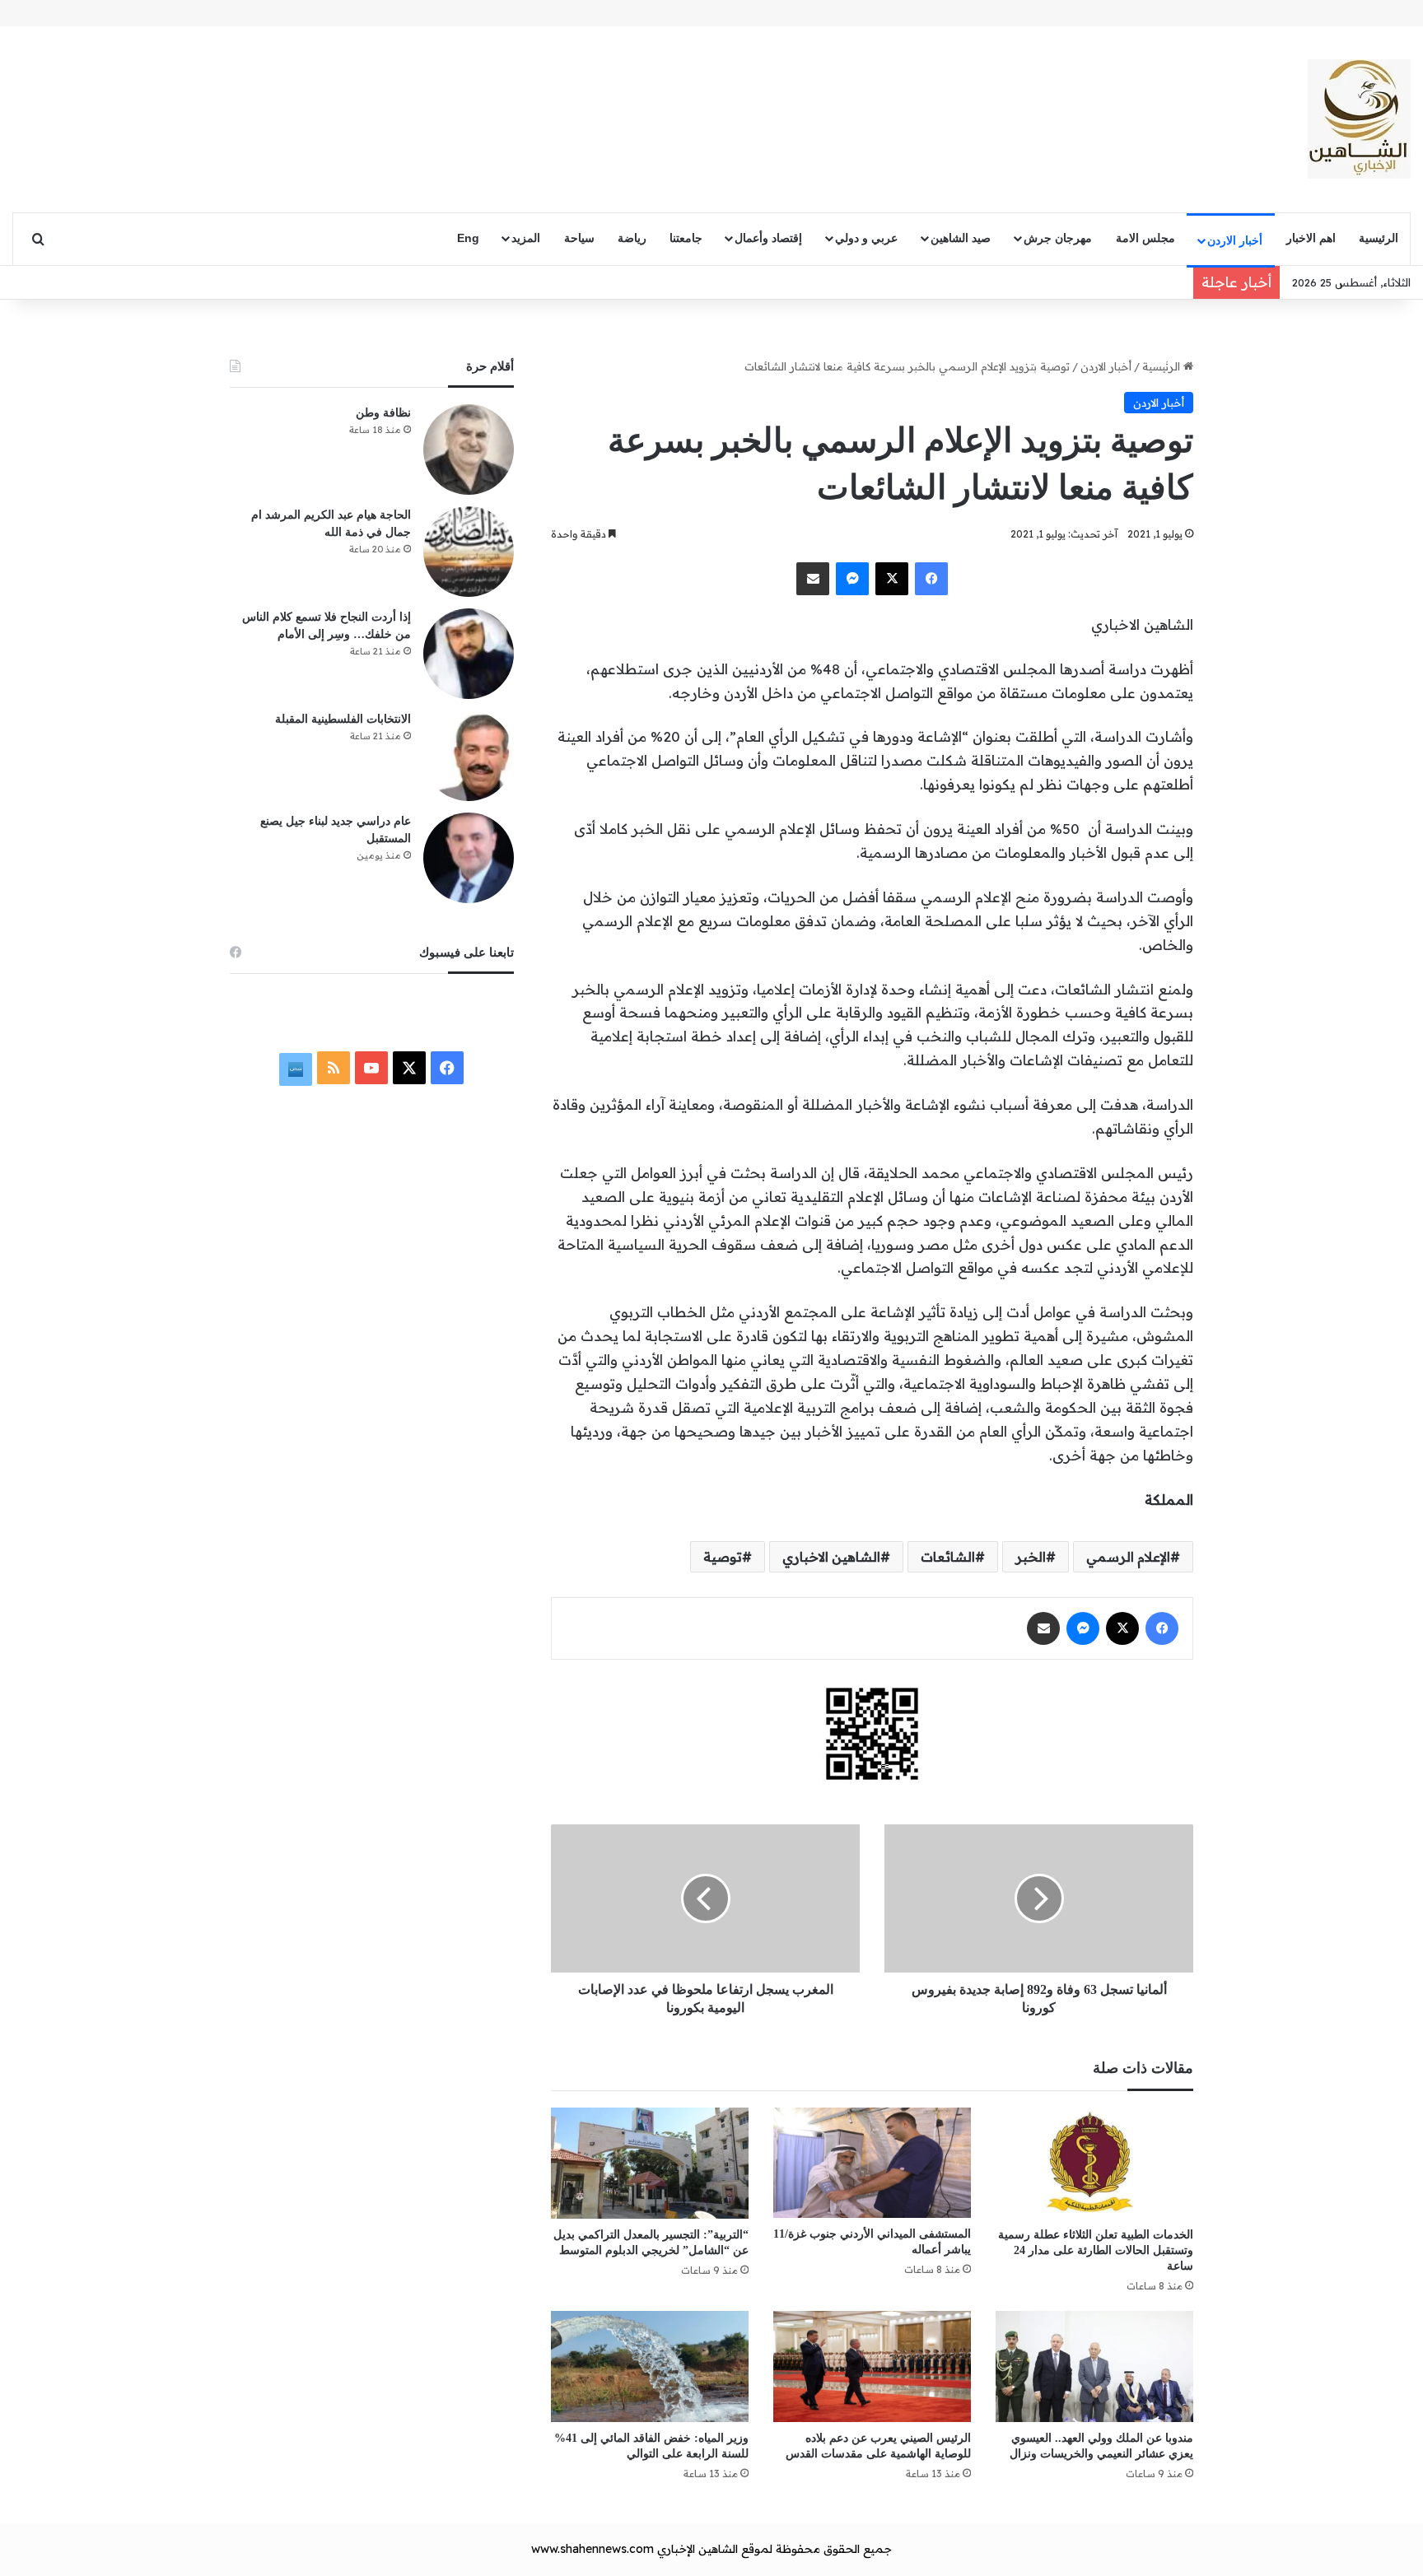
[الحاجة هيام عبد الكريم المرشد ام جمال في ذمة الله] (469, 552)
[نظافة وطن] (469, 450)
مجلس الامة (1145, 238)
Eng (468, 238)
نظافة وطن (383, 413)
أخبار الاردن (1235, 240)
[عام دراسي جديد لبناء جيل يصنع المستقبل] (469, 858)
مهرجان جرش (1058, 238)
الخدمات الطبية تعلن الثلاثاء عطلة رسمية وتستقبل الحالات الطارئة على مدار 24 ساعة (1096, 2250)
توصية (723, 1557)
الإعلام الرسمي (1128, 1557)
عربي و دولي (866, 238)
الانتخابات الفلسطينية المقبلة (343, 719)
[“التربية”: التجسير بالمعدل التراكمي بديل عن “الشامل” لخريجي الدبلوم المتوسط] (650, 2163)
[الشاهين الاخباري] (1359, 119)
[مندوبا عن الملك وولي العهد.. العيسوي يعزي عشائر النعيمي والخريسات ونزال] (1094, 2366)
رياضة (632, 238)
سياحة (579, 238)
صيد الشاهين (961, 238)
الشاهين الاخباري (831, 1557)
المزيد (526, 238)
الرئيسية (1379, 238)
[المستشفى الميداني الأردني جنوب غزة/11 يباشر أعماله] (872, 2163)
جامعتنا (686, 238)
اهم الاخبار (1311, 238)
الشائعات (948, 1557)
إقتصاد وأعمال (768, 238)
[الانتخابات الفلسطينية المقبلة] (469, 756)
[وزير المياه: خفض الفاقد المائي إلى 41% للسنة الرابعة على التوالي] (650, 2366)
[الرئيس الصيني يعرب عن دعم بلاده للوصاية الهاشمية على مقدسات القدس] (872, 2366)
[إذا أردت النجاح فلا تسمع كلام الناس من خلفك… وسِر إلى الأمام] (469, 654)
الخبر (1031, 1557)
